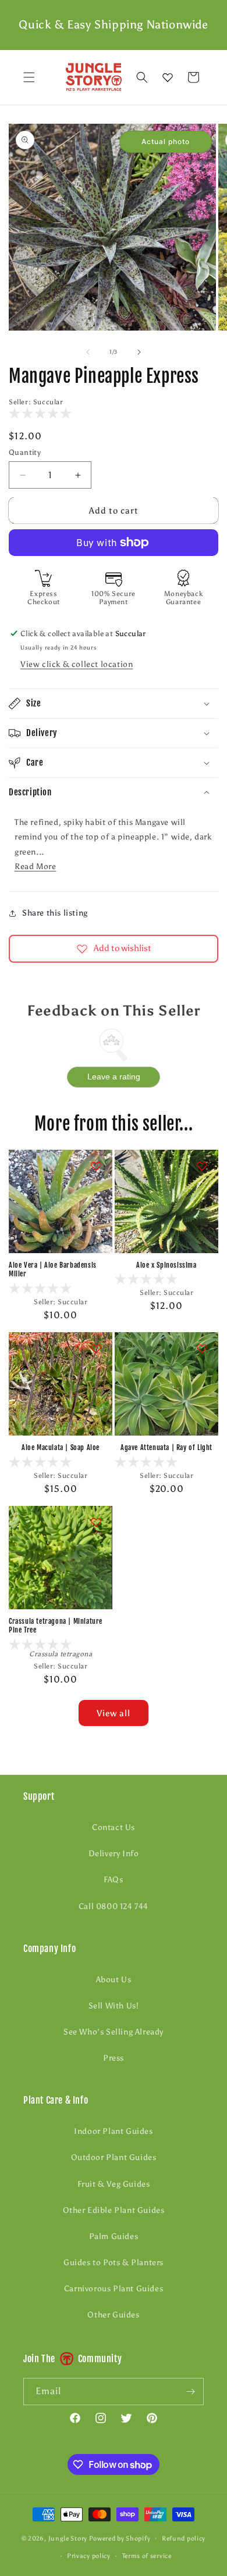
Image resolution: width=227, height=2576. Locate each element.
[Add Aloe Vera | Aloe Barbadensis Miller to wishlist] (96, 1166)
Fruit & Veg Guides (114, 2184)
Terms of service (147, 2556)
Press (114, 2058)
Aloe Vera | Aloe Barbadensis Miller (53, 1270)
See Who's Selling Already (114, 2032)
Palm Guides (114, 2236)
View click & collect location (77, 664)
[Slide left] (88, 352)
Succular (48, 402)
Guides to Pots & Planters (114, 2263)
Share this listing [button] (55, 913)
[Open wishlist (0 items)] (168, 77)
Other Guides (113, 2315)
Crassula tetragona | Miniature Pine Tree (56, 1626)
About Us (114, 1980)
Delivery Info (114, 1854)
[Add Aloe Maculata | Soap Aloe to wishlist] (96, 1348)
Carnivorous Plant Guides (114, 2289)
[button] (29, 77)
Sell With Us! (114, 2006)
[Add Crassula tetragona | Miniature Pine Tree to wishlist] (96, 1522)
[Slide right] (139, 352)
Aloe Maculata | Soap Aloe (61, 1447)
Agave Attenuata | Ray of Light (166, 1447)
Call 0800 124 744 (114, 1906)
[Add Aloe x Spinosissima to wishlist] (202, 1166)
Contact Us (114, 1827)
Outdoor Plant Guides (114, 2157)
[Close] (212, 77)
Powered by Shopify (120, 2538)
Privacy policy (89, 2556)
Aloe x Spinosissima (166, 1265)
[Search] (142, 77)
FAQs (113, 1880)
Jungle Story (69, 2538)
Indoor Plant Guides (113, 2131)
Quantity (25, 452)
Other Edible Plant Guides (114, 2210)
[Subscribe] (190, 2392)
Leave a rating (114, 1077)
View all (114, 1713)
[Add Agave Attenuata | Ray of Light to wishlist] (202, 1348)
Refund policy (184, 2539)
